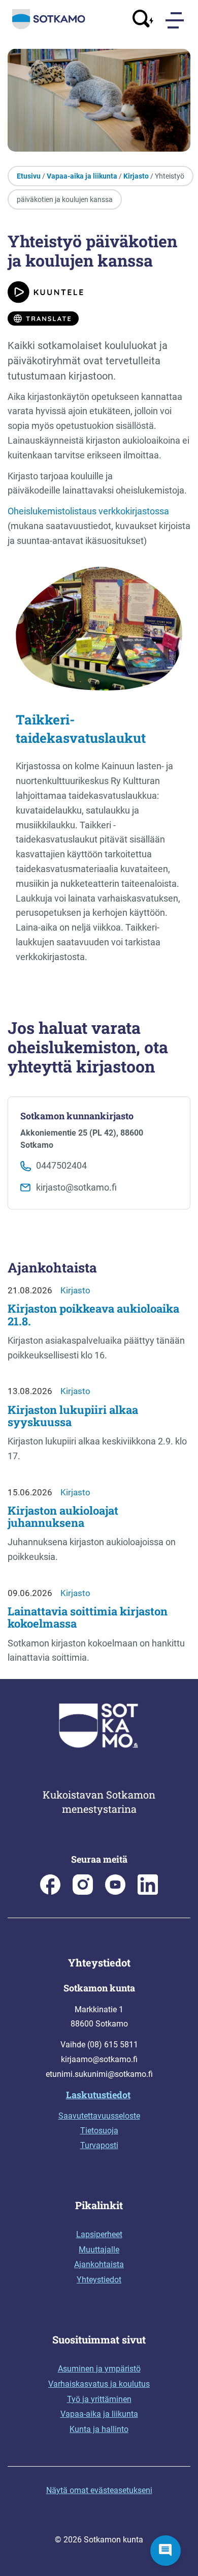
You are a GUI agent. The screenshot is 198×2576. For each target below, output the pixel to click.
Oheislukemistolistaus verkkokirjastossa (88, 511)
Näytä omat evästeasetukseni (99, 2490)
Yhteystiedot (99, 2280)
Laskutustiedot (98, 2095)
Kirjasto (136, 176)
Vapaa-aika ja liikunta (82, 176)
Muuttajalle (99, 2250)
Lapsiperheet (99, 2234)
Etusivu (29, 176)
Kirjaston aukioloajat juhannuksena (63, 1516)
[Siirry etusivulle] (49, 27)
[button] (166, 2551)
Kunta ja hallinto (99, 2429)
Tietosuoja (99, 2131)
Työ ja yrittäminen (99, 2399)
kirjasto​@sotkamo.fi (76, 1187)
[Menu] (176, 20)
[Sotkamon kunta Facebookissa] (50, 1892)
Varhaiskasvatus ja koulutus (99, 2384)
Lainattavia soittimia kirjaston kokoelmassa (88, 1617)
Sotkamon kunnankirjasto (77, 1116)
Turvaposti (99, 2145)
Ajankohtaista (99, 2264)
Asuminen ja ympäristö (99, 2369)
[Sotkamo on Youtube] (115, 1892)
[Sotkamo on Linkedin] (148, 1892)
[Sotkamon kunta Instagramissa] (83, 1892)
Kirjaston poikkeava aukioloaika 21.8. (93, 1314)
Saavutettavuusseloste (99, 2116)
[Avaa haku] (143, 20)
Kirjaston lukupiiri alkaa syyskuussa (73, 1416)
